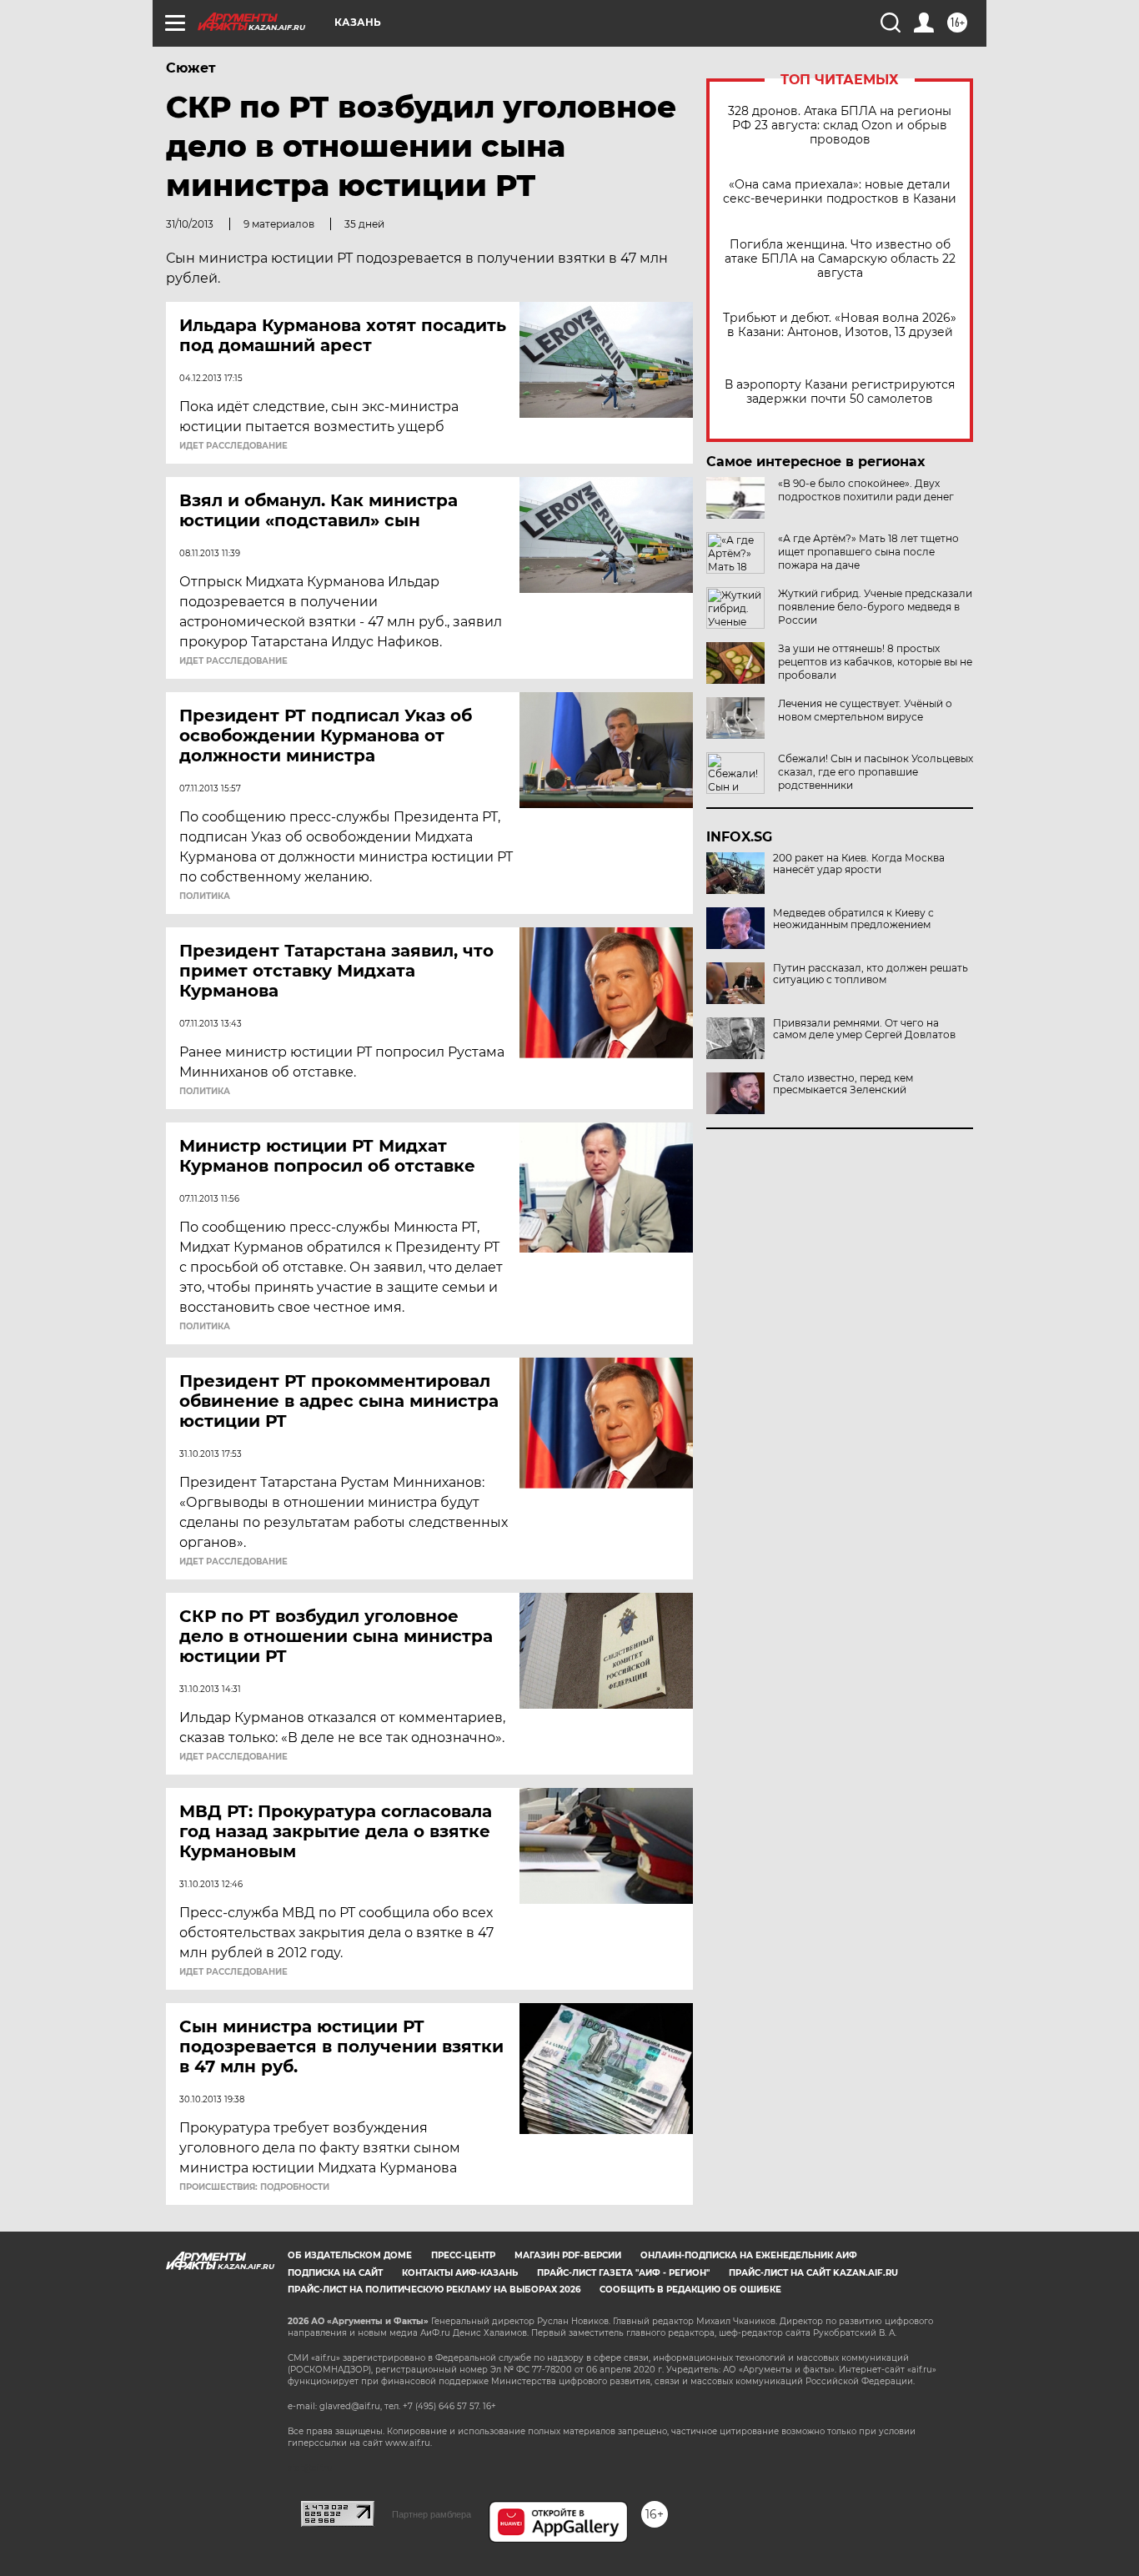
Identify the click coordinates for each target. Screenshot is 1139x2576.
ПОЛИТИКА (205, 896)
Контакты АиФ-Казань (460, 2273)
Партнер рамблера (432, 2514)
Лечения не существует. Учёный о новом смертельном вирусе (865, 710)
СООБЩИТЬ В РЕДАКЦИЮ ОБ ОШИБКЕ (690, 2290)
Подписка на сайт (335, 2273)
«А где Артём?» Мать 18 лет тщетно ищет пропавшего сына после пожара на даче (868, 552)
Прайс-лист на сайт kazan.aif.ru (813, 2273)
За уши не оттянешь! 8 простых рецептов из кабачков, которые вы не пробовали (875, 662)
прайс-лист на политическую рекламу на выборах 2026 (434, 2290)
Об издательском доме (350, 2255)
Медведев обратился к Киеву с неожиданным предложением (853, 919)
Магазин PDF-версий (568, 2255)
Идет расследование (233, 446)
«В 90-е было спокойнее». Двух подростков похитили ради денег (866, 490)
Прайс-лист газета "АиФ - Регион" (623, 2273)
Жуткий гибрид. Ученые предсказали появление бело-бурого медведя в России (875, 607)
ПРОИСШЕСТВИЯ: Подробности (254, 2187)
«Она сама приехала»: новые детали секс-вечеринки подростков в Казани (840, 192)
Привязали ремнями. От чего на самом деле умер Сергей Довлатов (864, 1029)
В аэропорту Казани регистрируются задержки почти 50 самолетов (840, 392)
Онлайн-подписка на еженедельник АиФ (749, 2255)
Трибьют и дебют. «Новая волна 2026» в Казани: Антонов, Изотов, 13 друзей (840, 325)
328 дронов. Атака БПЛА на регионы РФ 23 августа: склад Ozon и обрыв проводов (840, 126)
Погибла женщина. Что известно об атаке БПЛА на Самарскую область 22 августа (840, 259)
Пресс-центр (463, 2255)
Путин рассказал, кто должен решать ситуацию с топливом (871, 974)
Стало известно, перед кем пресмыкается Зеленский (843, 1084)
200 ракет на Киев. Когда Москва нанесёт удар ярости (859, 864)
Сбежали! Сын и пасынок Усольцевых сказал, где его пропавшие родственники (876, 772)
